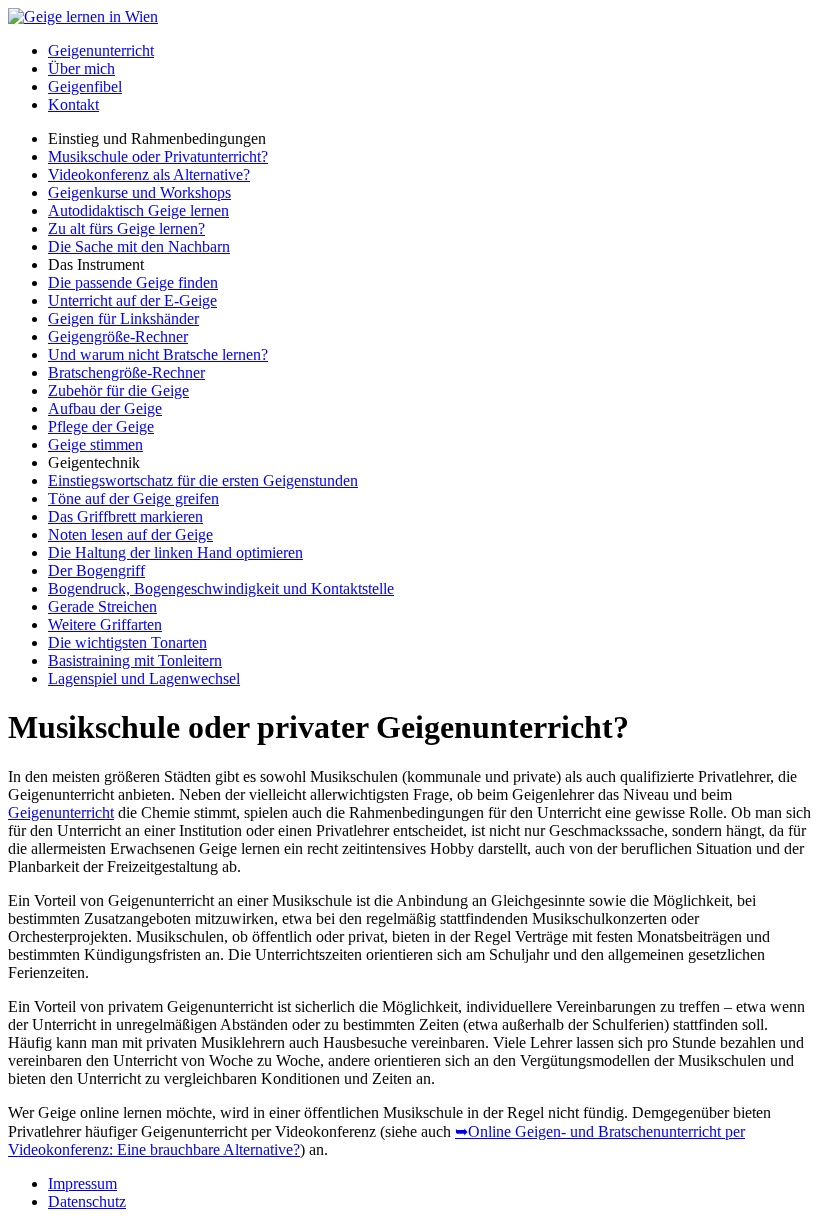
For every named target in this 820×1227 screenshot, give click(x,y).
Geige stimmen (95, 444)
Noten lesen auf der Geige (130, 534)
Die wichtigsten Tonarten (127, 642)
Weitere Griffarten (105, 624)
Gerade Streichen (102, 606)
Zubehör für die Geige (118, 390)
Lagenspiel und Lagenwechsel (144, 678)
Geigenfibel (85, 86)
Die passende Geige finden (133, 282)
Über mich (81, 68)
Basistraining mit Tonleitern (135, 660)
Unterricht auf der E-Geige (132, 300)
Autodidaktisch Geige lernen (138, 210)
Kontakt (73, 104)
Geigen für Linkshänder (123, 318)
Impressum (82, 1183)
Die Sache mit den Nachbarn (139, 246)
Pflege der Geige (101, 426)
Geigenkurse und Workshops (139, 192)
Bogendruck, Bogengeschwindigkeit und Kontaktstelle (221, 588)
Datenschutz (87, 1201)
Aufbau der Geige (105, 408)
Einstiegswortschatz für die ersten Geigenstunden (203, 480)
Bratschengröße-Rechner (126, 372)
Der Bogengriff (96, 570)
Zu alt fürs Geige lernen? (126, 228)
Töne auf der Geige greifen (133, 498)
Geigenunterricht (101, 50)
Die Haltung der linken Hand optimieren (175, 552)
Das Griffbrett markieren (125, 516)
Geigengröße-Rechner (118, 336)
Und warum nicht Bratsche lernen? (158, 354)
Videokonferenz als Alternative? (149, 174)
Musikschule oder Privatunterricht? (158, 156)
